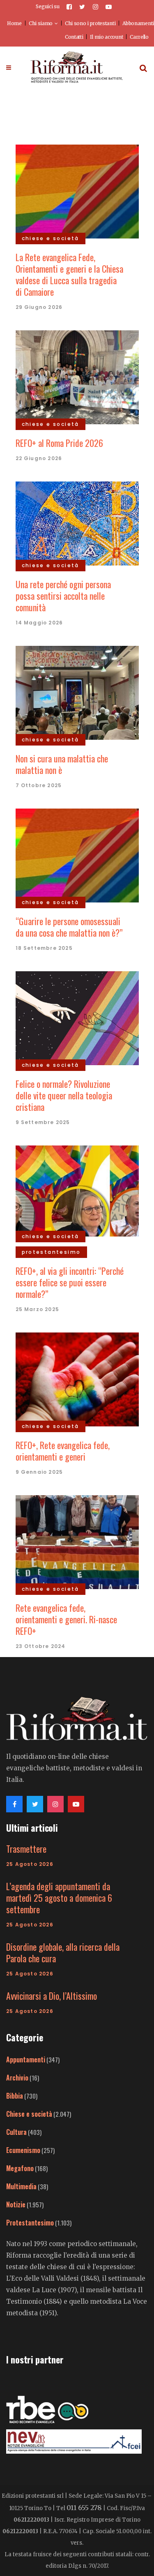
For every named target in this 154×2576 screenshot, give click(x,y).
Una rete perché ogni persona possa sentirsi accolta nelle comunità (63, 596)
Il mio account (106, 37)
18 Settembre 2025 (44, 948)
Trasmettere (26, 1849)
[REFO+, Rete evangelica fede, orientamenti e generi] (77, 1378)
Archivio (17, 2078)
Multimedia (21, 2186)
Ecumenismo (23, 2150)
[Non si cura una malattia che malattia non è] (77, 692)
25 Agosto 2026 (30, 1864)
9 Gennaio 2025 (39, 1472)
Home (14, 23)
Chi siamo (41, 23)
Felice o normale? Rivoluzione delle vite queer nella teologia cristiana (64, 1095)
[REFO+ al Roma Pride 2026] (77, 376)
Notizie (16, 2204)
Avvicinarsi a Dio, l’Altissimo (52, 1996)
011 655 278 (84, 2508)
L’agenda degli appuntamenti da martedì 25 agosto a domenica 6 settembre (59, 1898)
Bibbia (15, 2096)
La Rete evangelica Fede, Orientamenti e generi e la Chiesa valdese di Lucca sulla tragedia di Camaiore (69, 274)
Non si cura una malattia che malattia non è (62, 764)
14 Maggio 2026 (39, 623)
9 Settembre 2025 (43, 1122)
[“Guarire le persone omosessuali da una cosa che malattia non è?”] (77, 854)
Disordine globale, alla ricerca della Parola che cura (63, 1952)
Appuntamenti (26, 2059)
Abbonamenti (138, 23)
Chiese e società (29, 2114)
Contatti (74, 37)
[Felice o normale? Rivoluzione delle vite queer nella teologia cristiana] (77, 1017)
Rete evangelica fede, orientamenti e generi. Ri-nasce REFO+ (66, 1619)
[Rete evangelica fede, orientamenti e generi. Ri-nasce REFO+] (77, 1541)
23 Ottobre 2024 (41, 1646)
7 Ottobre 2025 (39, 785)
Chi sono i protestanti (90, 23)
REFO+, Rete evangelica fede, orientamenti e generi (63, 1451)
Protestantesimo (30, 2223)
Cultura (16, 2132)
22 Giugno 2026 (39, 458)
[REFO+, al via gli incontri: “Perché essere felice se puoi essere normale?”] (77, 1190)
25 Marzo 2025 (38, 1309)
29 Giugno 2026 (39, 307)
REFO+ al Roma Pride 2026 (59, 443)
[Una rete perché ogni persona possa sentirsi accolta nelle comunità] (77, 522)
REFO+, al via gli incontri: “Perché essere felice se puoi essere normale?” (70, 1282)
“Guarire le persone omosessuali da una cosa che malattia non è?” (69, 927)
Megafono (20, 2168)
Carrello (139, 37)
